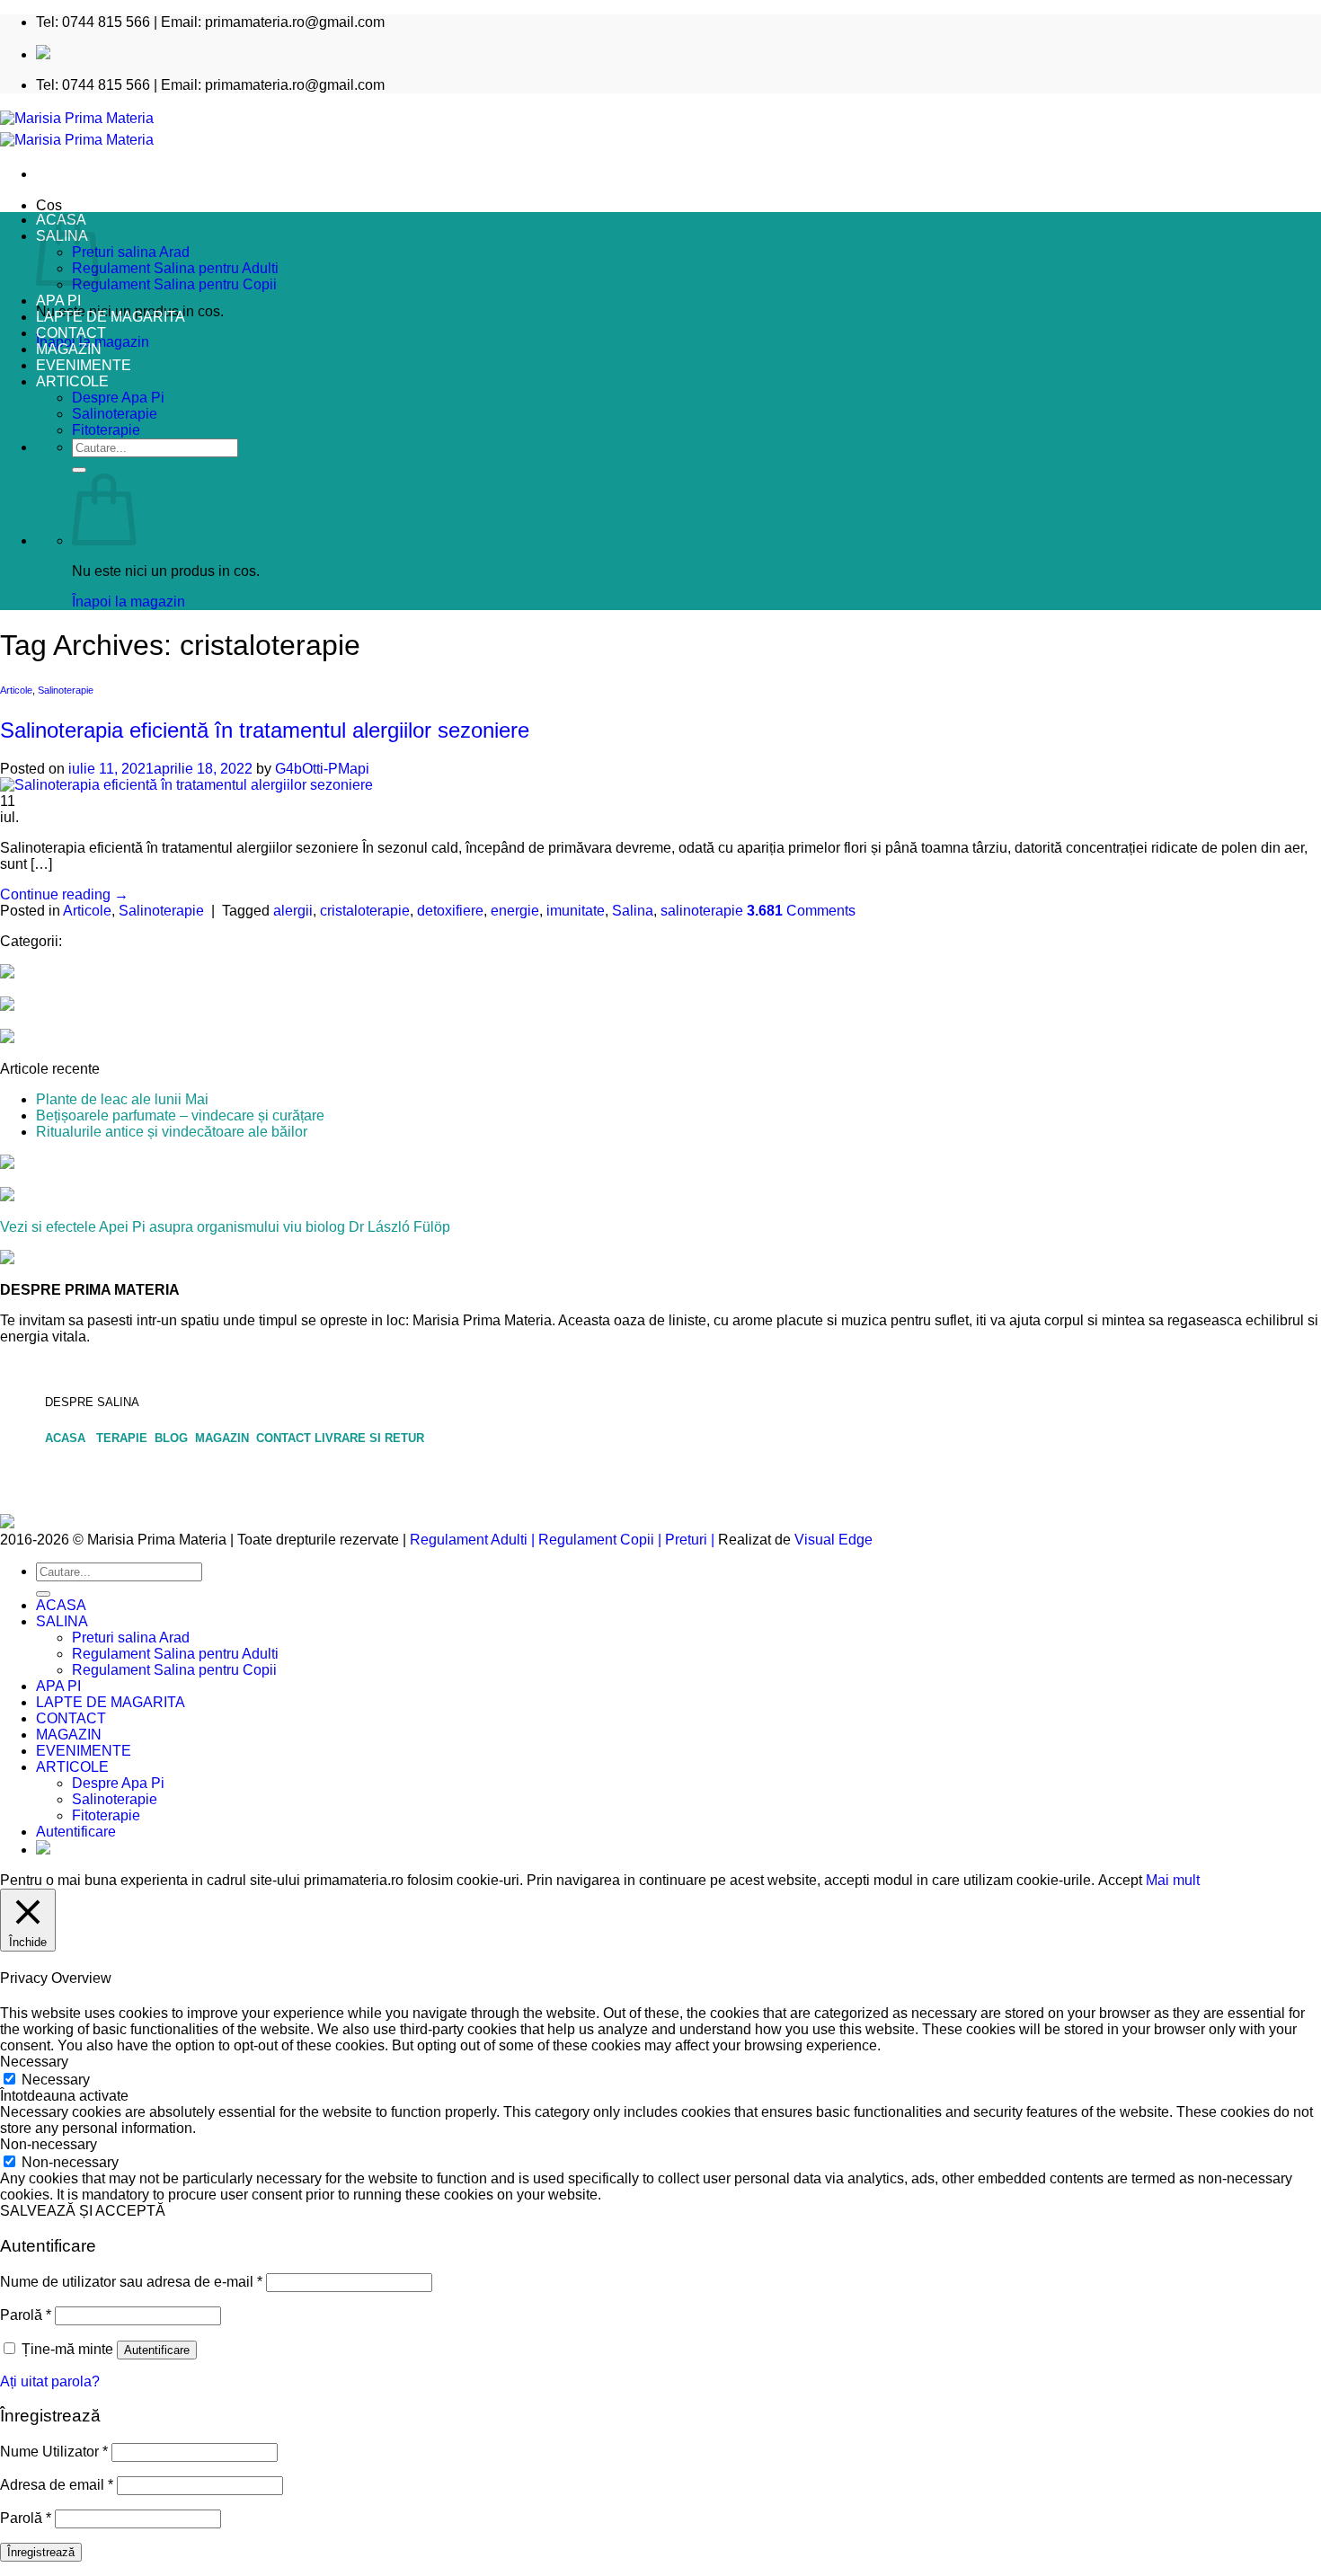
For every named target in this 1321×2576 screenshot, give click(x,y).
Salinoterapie (115, 414)
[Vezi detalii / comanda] (7, 1164)
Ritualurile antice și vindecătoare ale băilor (172, 1132)
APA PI (58, 301)
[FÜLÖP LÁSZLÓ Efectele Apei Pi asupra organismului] (7, 1196)
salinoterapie (702, 911)
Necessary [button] (34, 2062)
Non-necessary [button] (49, 2144)
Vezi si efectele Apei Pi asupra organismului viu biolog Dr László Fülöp (225, 1227)
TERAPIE (124, 1438)
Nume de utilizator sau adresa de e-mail (131, 2282)
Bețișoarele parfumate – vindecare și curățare (180, 1115)
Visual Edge (833, 1540)
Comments (801, 911)
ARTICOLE (72, 381)
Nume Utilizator (54, 2452)
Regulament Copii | (600, 1540)
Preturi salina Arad (131, 252)
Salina (633, 911)
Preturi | (690, 1540)
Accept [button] (1120, 1880)
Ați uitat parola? (50, 2381)
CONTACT (71, 333)
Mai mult (1173, 1880)
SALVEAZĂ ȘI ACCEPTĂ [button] (83, 2211)
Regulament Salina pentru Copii (174, 284)
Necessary (56, 2080)
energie (515, 911)
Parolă (26, 2315)
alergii (293, 911)
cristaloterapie (365, 911)
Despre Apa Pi (118, 398)
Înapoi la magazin (129, 602)
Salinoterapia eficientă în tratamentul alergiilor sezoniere (265, 730)
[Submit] (79, 470)
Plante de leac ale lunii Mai (122, 1099)
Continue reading (64, 894)
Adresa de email (57, 2485)
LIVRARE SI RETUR (369, 1438)
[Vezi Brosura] (7, 1259)
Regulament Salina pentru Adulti (175, 268)
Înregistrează (41, 2552)
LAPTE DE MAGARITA (111, 317)
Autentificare (157, 2350)
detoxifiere (450, 911)
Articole (16, 690)
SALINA (62, 1621)
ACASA (69, 1438)
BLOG (173, 1438)
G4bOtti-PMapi (322, 769)
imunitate (576, 911)
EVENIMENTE (84, 365)
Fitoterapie (106, 430)
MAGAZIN (69, 349)
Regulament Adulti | (472, 1540)
